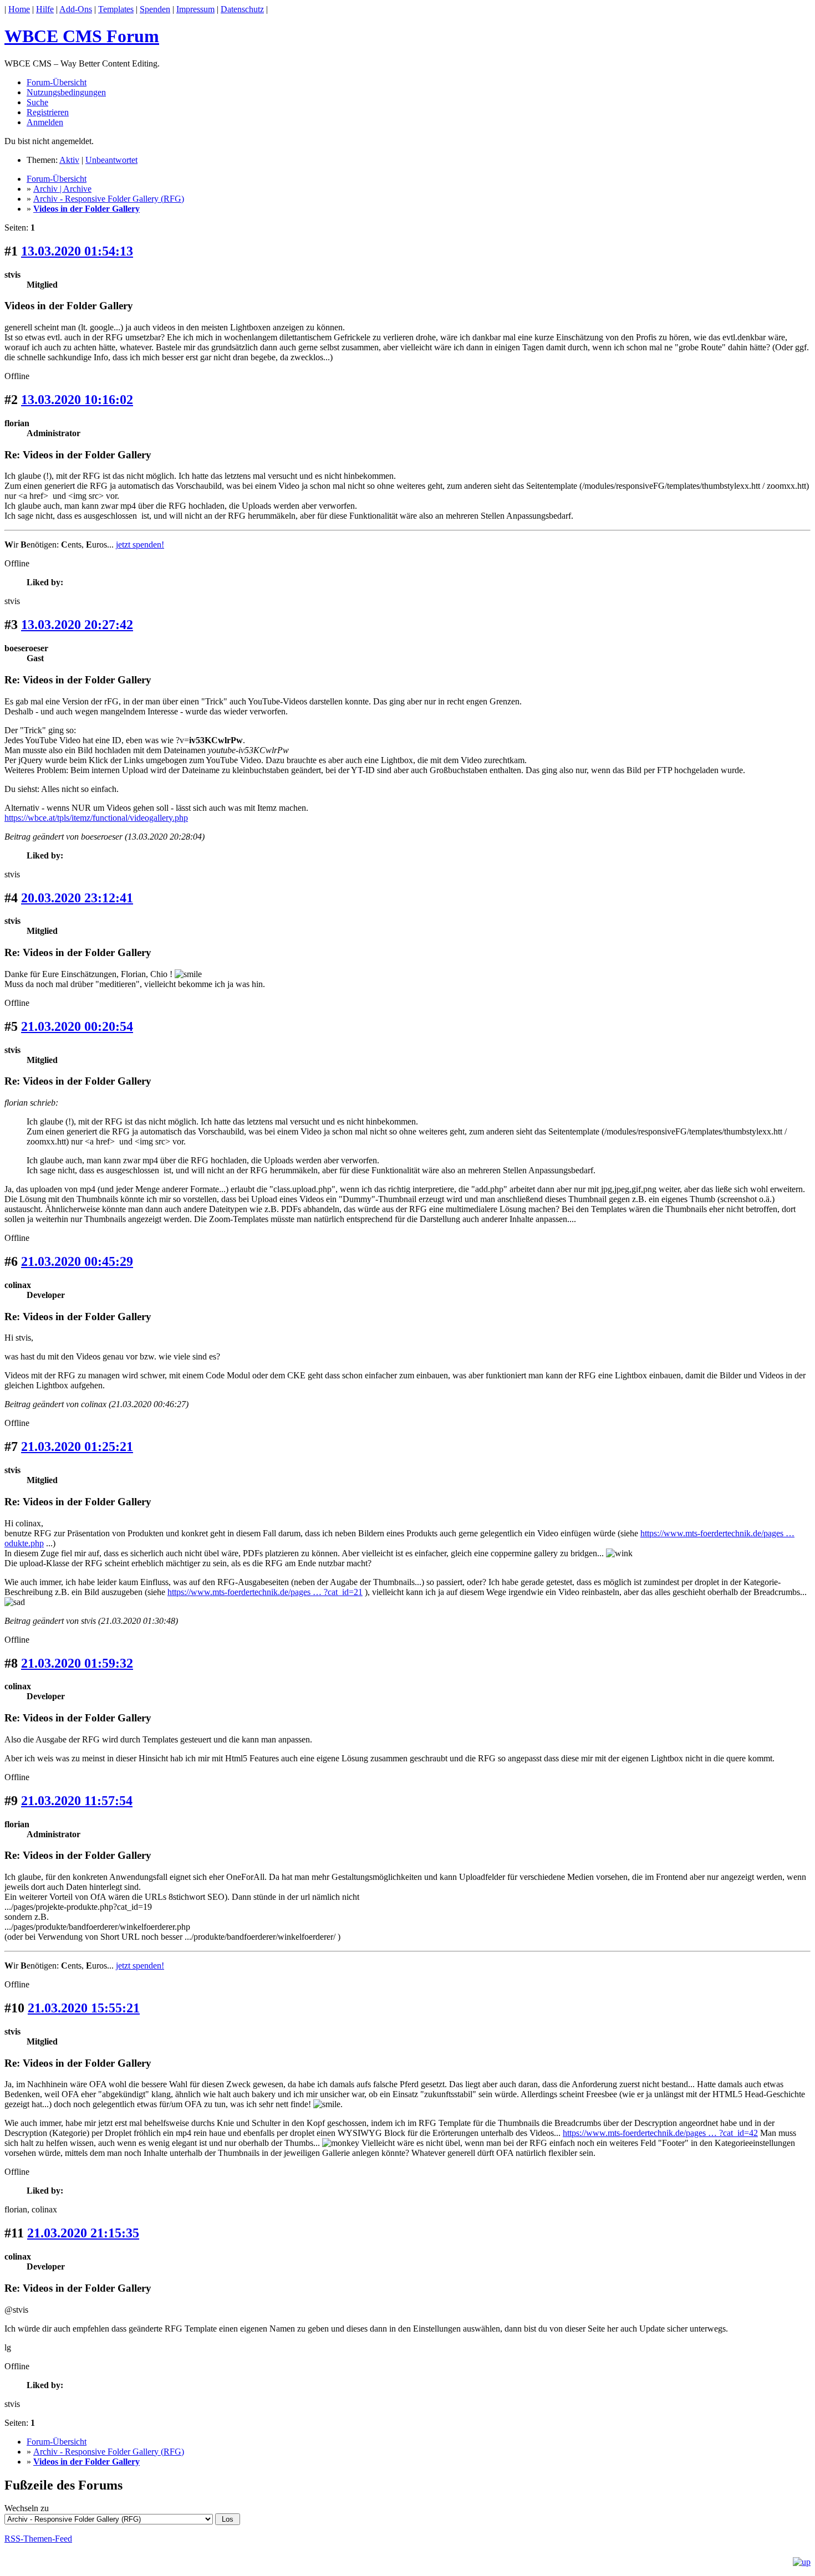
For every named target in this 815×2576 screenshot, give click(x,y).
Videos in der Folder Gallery (86, 209)
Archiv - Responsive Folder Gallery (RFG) (109, 199)
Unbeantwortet (111, 160)
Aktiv (69, 160)
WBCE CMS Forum (82, 36)
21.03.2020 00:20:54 (77, 1026)
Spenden (155, 9)
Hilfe (45, 9)
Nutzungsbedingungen (66, 92)
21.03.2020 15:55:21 (84, 2008)
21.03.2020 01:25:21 (77, 1447)
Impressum (195, 9)
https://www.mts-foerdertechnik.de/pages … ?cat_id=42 (660, 2133)
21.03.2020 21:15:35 (83, 2233)
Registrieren (48, 112)
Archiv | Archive (62, 189)
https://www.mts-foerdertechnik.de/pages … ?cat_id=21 (265, 1592)
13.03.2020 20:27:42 (77, 625)
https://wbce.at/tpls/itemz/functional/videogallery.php (96, 818)
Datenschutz (242, 9)
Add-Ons (76, 9)
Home (19, 9)
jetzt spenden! (140, 545)
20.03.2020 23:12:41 (77, 898)
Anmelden (45, 122)
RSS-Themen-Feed (38, 2539)
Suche (37, 102)
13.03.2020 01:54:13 (77, 251)
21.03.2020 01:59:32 (77, 1663)
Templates (116, 9)
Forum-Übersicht (57, 82)
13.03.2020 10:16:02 (77, 400)
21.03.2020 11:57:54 (77, 1801)
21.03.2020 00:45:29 (77, 1261)
